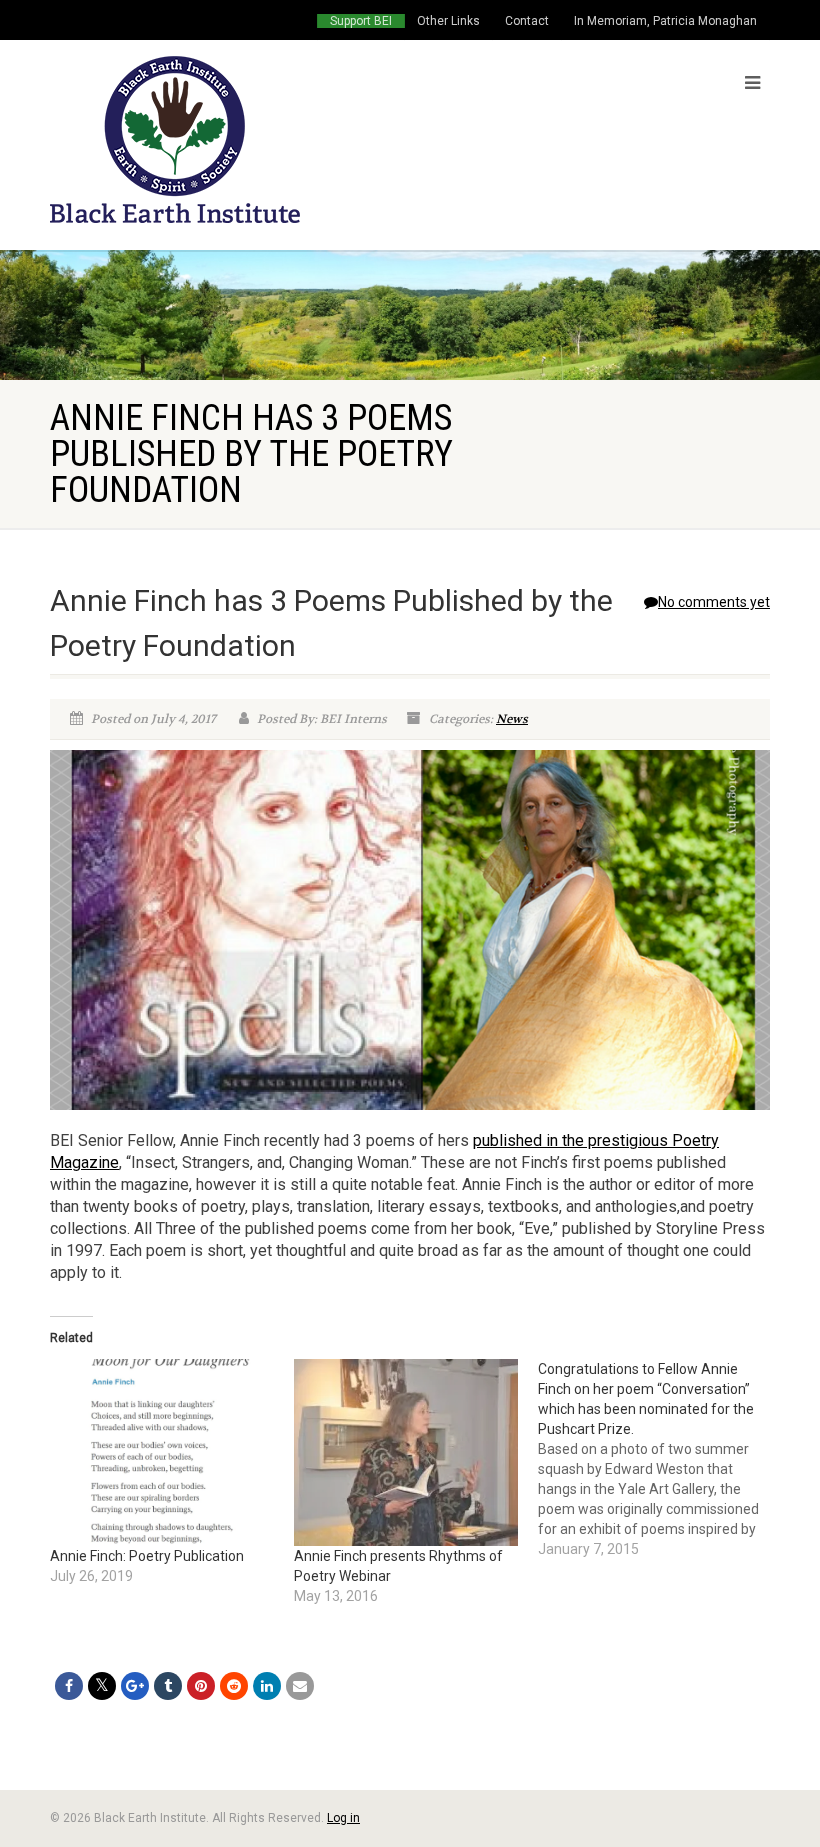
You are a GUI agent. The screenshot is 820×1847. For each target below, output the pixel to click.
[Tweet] (102, 1686)
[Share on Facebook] (69, 1686)
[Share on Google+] (135, 1686)
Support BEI (361, 21)
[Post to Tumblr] (168, 1686)
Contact (527, 21)
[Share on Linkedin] (267, 1686)
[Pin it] (201, 1686)
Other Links (448, 21)
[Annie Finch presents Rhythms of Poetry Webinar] (406, 1452)
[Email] (300, 1686)
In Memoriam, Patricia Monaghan (665, 21)
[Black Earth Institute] (222, 139)
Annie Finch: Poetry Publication (147, 1556)
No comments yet (714, 602)
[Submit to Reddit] (234, 1686)
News (512, 719)
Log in (343, 1818)
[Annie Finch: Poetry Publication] (162, 1452)
